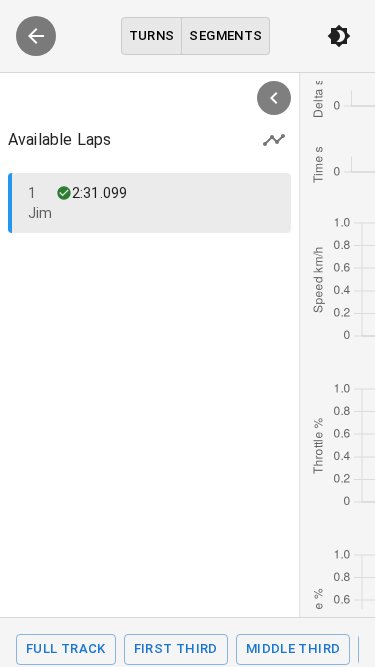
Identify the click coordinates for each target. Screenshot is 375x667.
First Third (176, 648)
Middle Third (293, 648)
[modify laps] (274, 140)
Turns (152, 35)
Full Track (66, 648)
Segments (225, 35)
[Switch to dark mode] (339, 36)
